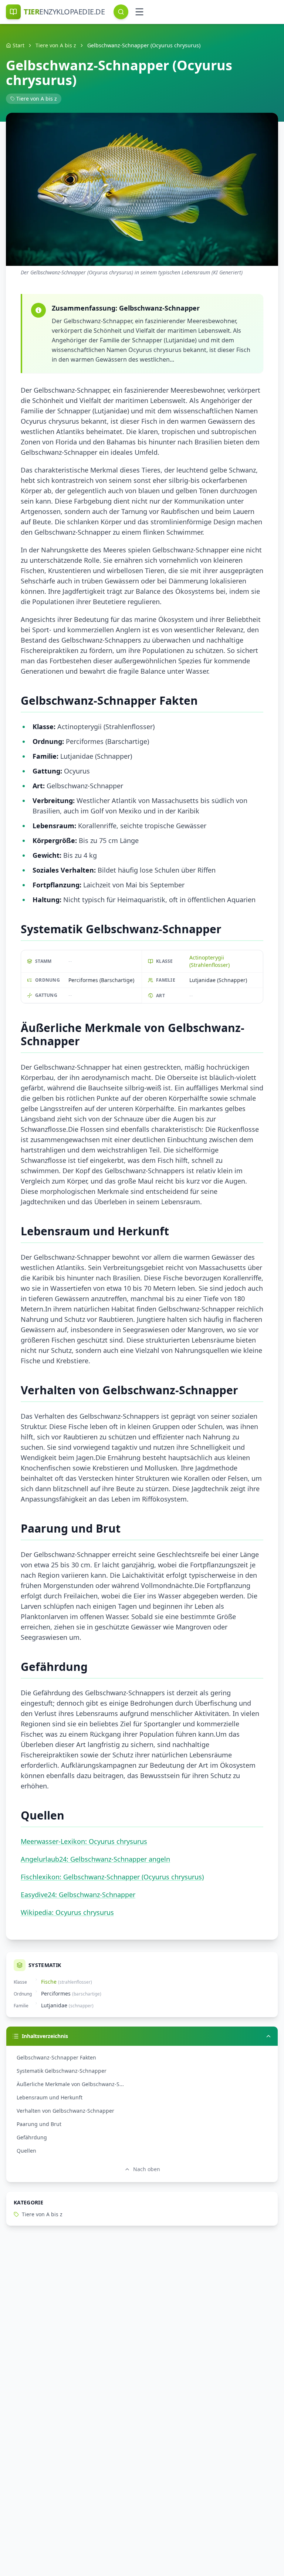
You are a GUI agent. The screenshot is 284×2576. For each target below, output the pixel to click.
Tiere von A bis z (56, 45)
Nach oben (147, 2169)
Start (18, 45)
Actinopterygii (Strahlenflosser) (209, 961)
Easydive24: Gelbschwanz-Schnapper (78, 1895)
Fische (49, 1982)
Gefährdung (32, 2137)
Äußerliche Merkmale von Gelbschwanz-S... (70, 2084)
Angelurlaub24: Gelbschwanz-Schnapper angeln (95, 1859)
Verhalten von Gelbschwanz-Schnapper (65, 2111)
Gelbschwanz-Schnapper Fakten (56, 2057)
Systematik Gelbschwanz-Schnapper (62, 2071)
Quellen (26, 2151)
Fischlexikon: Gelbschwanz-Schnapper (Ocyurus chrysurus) (112, 1877)
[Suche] (121, 12)
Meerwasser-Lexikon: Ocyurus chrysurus (84, 1841)
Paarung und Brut (39, 2124)
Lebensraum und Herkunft (50, 2097)
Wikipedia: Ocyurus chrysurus (67, 1912)
